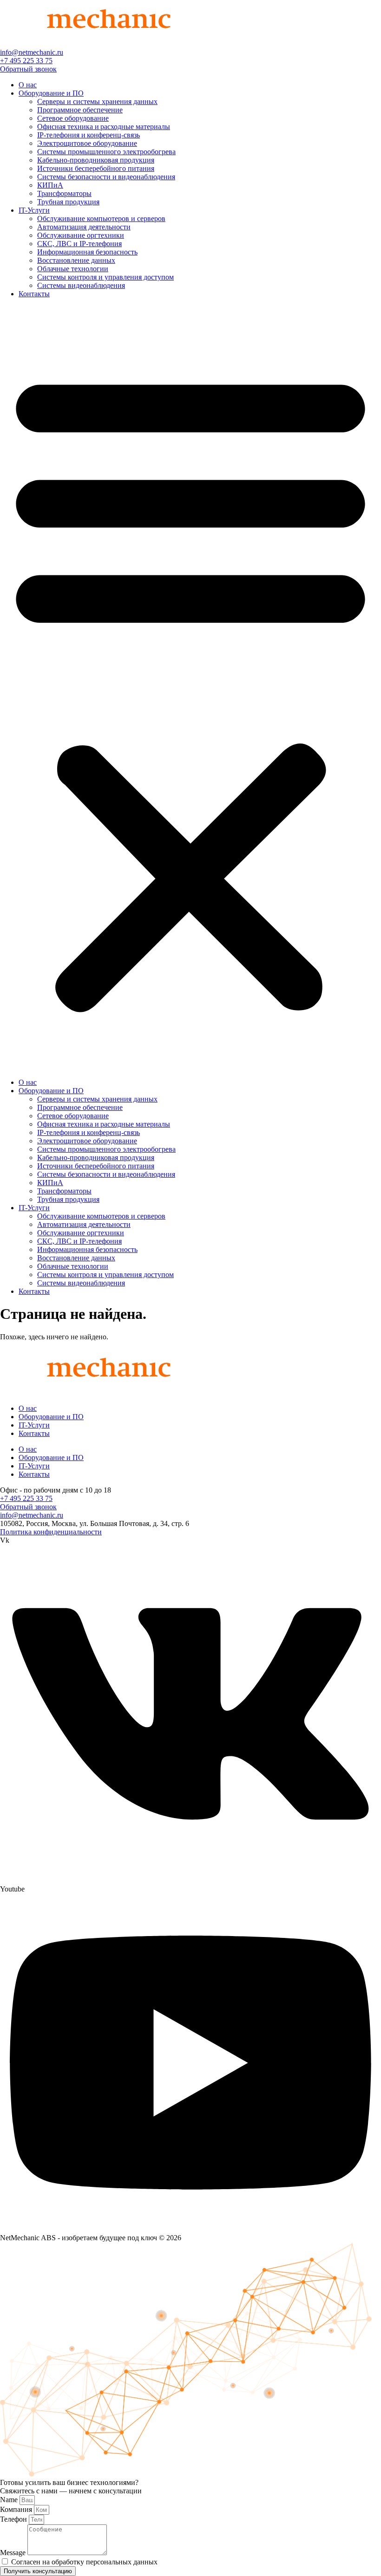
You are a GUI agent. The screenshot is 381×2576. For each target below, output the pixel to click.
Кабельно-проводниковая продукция (96, 160)
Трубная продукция (68, 202)
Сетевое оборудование (73, 118)
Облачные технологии (73, 269)
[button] (190, 688)
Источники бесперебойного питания (96, 168)
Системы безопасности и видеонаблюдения (106, 177)
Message (14, 2553)
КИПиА (50, 185)
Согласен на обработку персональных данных (84, 2562)
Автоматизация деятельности (84, 227)
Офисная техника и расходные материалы (104, 127)
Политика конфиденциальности (51, 1532)
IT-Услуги (34, 210)
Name (10, 2500)
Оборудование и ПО (51, 93)
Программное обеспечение (80, 110)
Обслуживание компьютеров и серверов (101, 218)
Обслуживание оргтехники (81, 235)
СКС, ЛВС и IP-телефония (79, 244)
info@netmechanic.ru (32, 52)
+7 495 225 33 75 (26, 61)
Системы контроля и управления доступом (105, 277)
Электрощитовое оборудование (87, 143)
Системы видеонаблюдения (81, 285)
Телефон (14, 2519)
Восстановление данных (76, 260)
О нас (28, 85)
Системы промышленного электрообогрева (106, 152)
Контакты (34, 294)
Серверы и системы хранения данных (97, 101)
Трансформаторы (64, 193)
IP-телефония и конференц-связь (89, 135)
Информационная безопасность (87, 252)
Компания (17, 2509)
